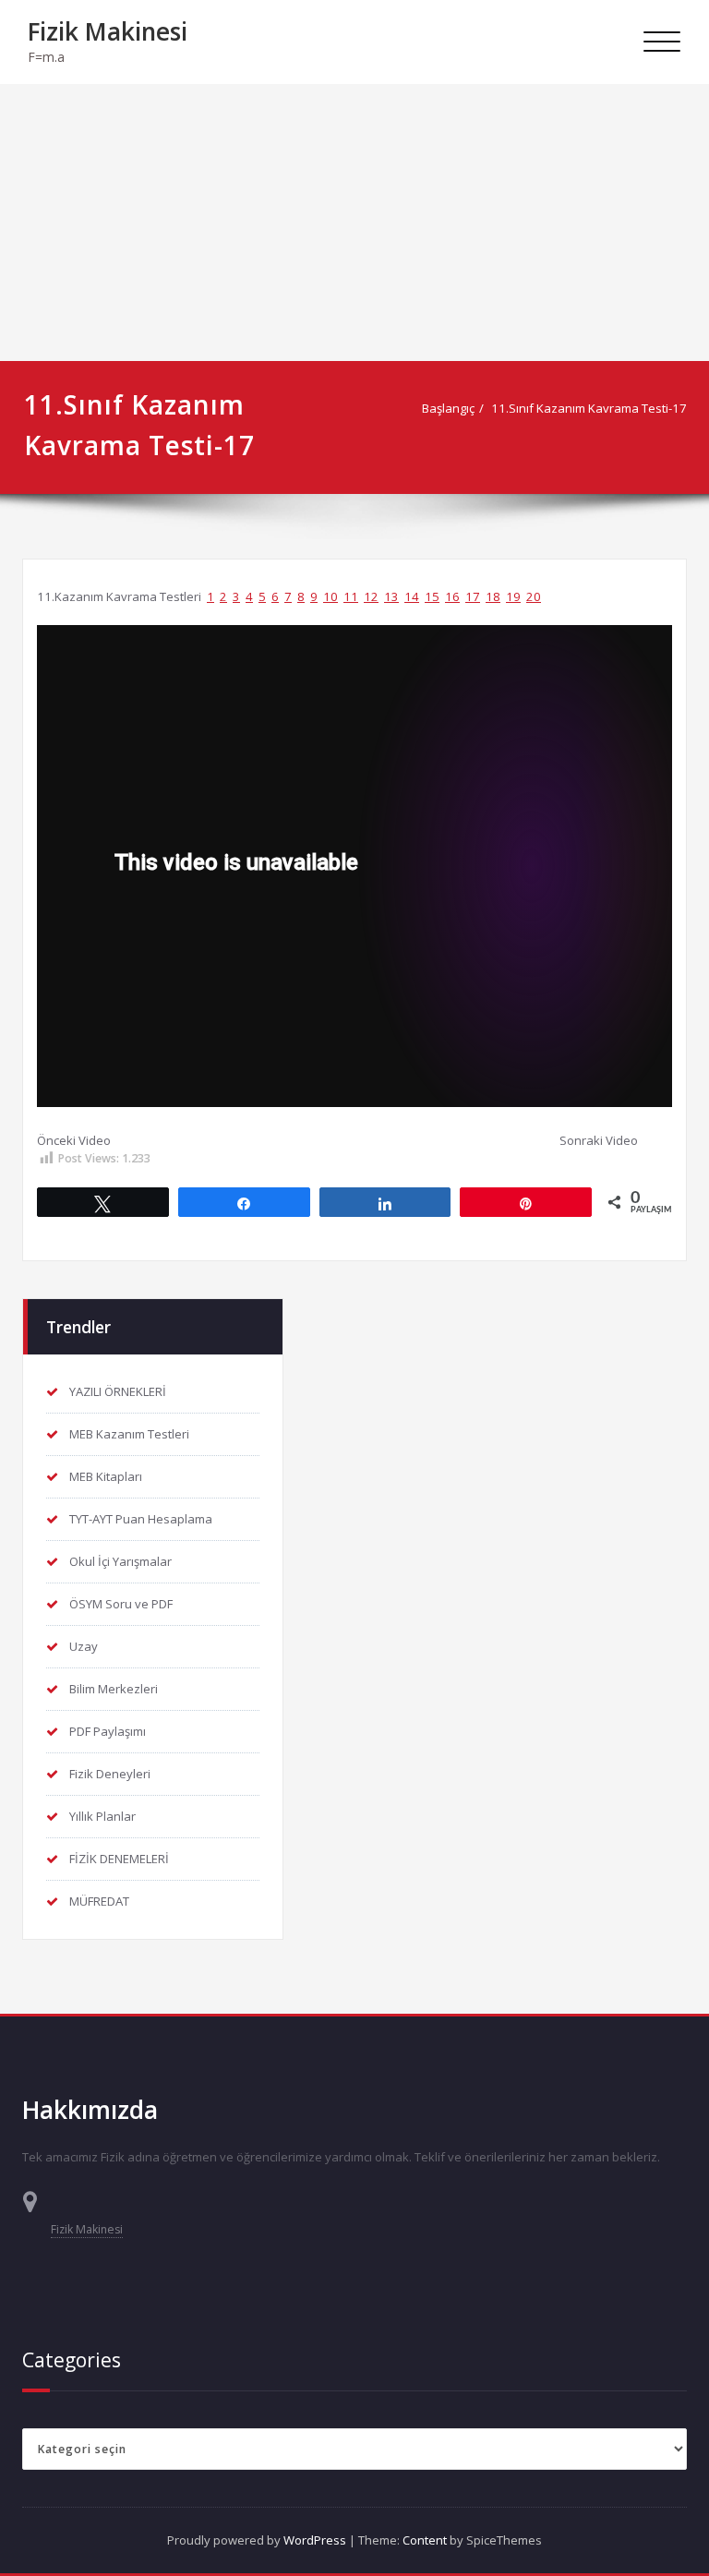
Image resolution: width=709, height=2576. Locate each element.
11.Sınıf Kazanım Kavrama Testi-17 (589, 408)
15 (432, 596)
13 (391, 596)
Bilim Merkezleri (114, 1689)
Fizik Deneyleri (110, 1774)
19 (513, 596)
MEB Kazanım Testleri (129, 1434)
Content (425, 2540)
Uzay (84, 1646)
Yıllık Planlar (102, 1816)
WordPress (315, 2540)
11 (351, 596)
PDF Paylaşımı (108, 1731)
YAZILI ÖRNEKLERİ (118, 1391)
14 (412, 596)
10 (330, 596)
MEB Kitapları (106, 1476)
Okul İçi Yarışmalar (120, 1561)
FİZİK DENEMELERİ (119, 1859)
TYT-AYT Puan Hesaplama (141, 1519)
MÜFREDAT (99, 1901)
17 (473, 596)
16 (452, 596)
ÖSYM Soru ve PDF (121, 1604)
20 (534, 596)
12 (371, 596)
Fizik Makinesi (108, 31)
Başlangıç (448, 408)
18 (493, 596)
